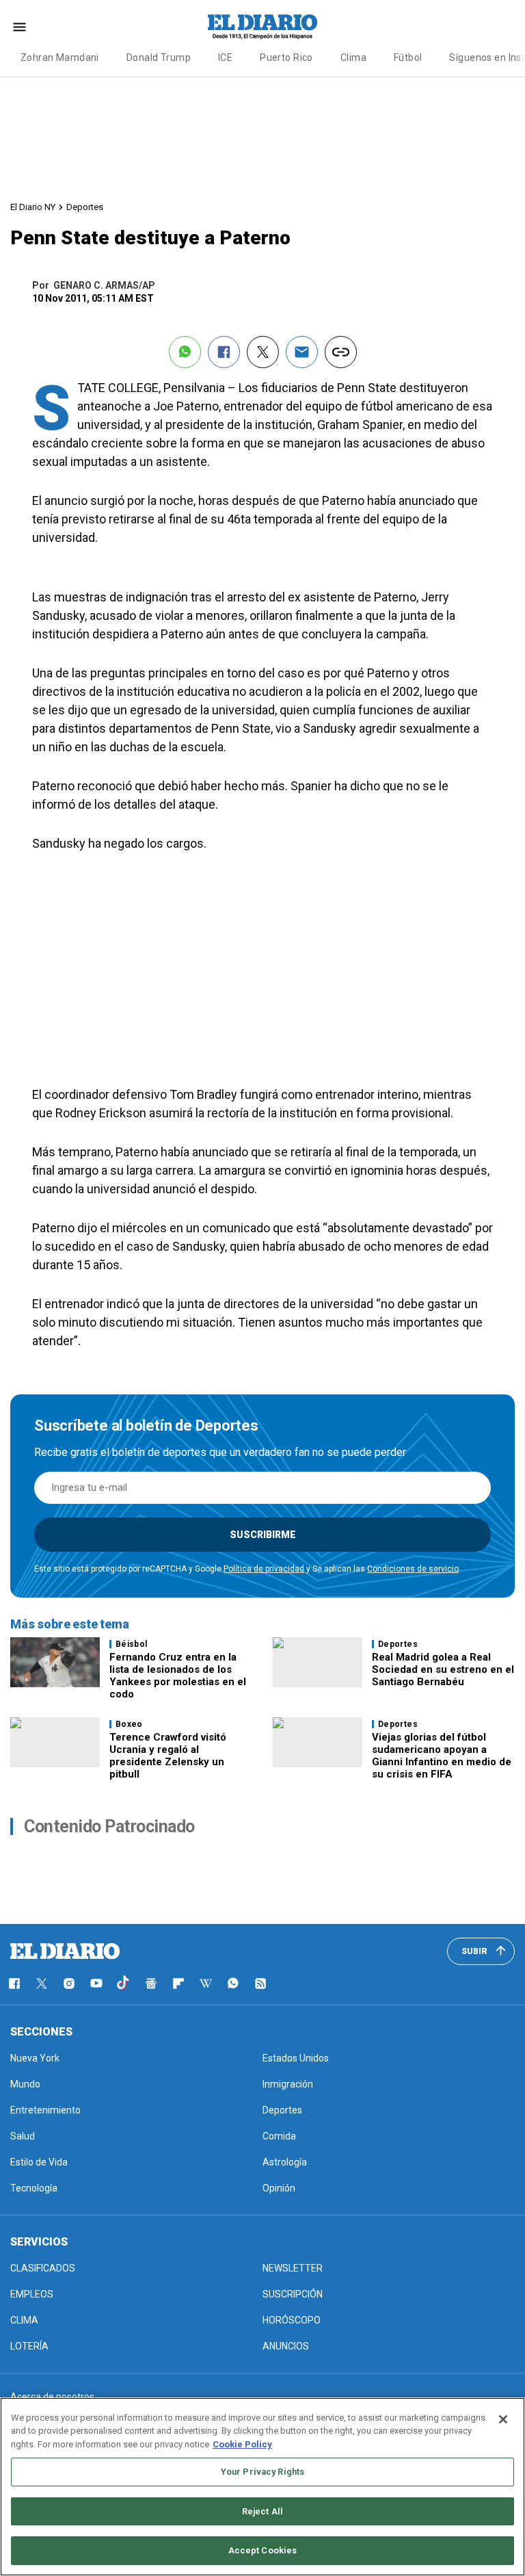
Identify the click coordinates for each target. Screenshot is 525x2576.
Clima (353, 57)
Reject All (262, 2511)
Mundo (25, 2084)
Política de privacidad (264, 1569)
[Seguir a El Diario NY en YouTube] (96, 1983)
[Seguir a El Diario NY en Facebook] (14, 1983)
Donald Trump (159, 57)
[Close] (503, 2419)
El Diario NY (33, 207)
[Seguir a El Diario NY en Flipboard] (178, 1983)
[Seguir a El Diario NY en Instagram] (69, 1983)
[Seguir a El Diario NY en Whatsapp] (233, 1983)
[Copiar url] (341, 352)
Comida (279, 2136)
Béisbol (132, 1644)
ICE (225, 57)
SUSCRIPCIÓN (293, 2294)
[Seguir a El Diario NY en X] (42, 1983)
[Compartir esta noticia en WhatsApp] (185, 352)
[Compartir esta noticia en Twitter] (263, 352)
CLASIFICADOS (43, 2268)
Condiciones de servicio (413, 1569)
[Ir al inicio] (65, 1951)
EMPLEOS (32, 2294)
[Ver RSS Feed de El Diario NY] (260, 1983)
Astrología (285, 2162)
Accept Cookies (263, 2550)
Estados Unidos (296, 2058)
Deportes (85, 207)
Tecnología (34, 2188)
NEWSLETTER (293, 2268)
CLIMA (24, 2320)
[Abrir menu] (19, 27)
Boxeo (129, 1724)
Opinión (279, 2188)
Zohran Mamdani (60, 57)
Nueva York (35, 2058)
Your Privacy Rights (262, 2472)
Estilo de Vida (39, 2162)
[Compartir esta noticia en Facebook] (224, 352)
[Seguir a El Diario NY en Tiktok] (124, 1983)
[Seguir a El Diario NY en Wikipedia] (206, 1983)
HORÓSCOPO (292, 2320)
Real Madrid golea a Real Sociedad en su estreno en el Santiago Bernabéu (443, 1669)
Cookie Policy (242, 2444)
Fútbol (408, 57)
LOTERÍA (29, 2346)
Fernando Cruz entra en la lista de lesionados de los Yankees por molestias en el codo (178, 1676)
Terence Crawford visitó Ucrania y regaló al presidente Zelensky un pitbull (168, 1756)
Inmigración (288, 2084)
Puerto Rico (286, 57)
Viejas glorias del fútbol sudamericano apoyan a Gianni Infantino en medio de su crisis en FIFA (442, 1756)
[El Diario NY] (262, 27)
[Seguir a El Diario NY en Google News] (151, 1983)
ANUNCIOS (286, 2346)
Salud (23, 2136)
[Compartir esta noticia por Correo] (302, 352)
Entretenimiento (45, 2110)
